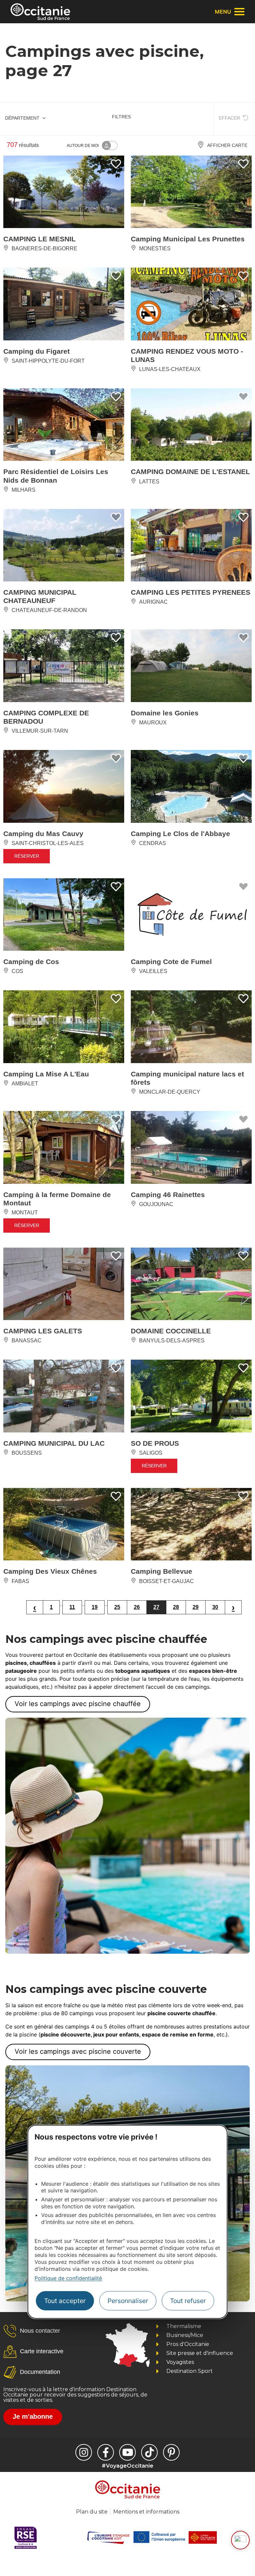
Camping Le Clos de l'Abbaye (180, 834)
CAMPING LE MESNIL (40, 239)
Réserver (27, 856)
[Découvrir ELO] (240, 2540)
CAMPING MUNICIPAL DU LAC (54, 1443)
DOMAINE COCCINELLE (171, 1331)
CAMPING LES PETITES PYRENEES (191, 592)
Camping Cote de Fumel (171, 962)
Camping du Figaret (37, 351)
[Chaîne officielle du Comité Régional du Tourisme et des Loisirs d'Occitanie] (127, 2452)
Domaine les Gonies (165, 713)
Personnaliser (128, 2301)
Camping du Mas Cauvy (43, 834)
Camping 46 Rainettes (168, 1195)
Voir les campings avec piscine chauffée (78, 1704)
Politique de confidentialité (68, 2278)
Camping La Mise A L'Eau (46, 1074)
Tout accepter (65, 2301)
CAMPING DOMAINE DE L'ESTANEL (190, 472)
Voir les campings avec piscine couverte (78, 2051)
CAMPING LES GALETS (43, 1331)
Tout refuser (188, 2301)
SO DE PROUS (155, 1443)
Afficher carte (227, 145)
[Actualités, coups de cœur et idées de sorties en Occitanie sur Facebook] (106, 2452)
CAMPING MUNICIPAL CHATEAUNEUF (40, 596)
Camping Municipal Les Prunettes (188, 239)
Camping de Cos (31, 962)
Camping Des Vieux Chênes (50, 1571)
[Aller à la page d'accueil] (40, 12)
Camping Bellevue (162, 1571)
